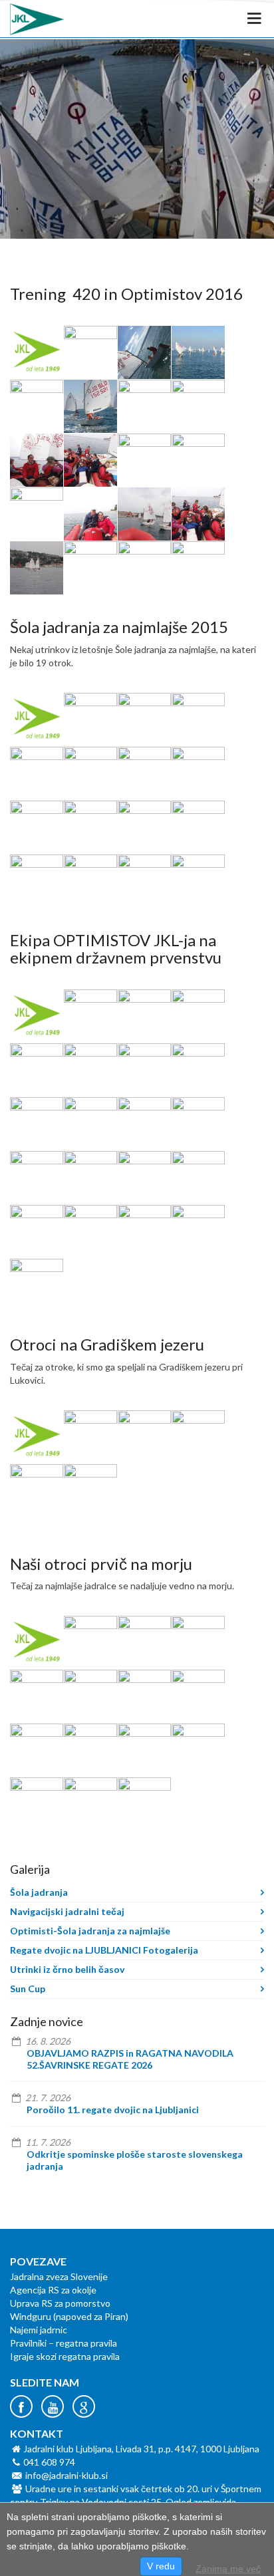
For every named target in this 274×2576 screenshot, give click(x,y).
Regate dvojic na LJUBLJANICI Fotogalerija (104, 1950)
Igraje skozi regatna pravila (65, 2356)
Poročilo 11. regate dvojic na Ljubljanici (113, 2110)
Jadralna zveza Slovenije (59, 2276)
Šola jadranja (39, 1892)
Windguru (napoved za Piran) (69, 2316)
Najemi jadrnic (39, 2330)
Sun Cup (28, 1989)
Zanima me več (228, 2569)
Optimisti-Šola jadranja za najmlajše (90, 1931)
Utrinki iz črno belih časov (67, 1969)
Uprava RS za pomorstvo (60, 2303)
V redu (161, 2566)
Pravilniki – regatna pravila (64, 2343)
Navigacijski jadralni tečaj (67, 1911)
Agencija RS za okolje (53, 2290)
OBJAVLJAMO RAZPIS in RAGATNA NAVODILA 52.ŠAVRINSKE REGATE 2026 (130, 2059)
